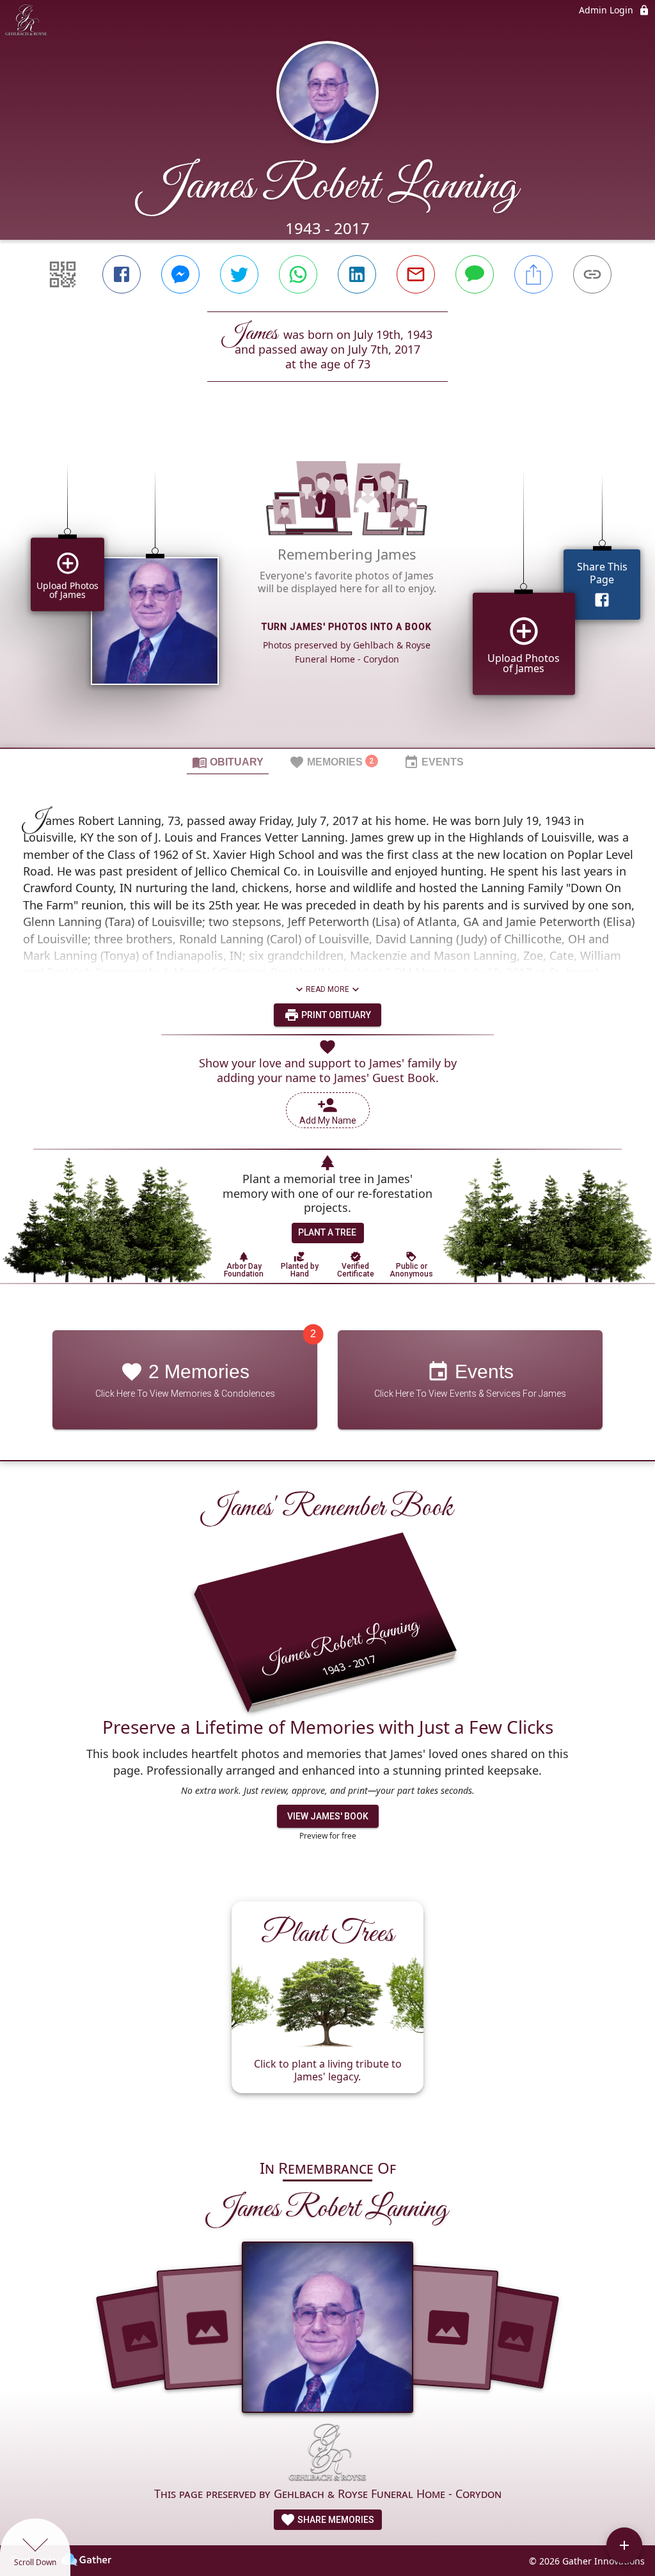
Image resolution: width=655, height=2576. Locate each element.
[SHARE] (533, 274)
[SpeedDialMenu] (624, 2545)
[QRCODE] (63, 274)
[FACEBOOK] (122, 274)
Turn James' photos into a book (347, 627)
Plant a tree (327, 1232)
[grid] (327, 586)
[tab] (228, 762)
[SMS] (475, 274)
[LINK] (592, 274)
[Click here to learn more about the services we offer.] (327, 2454)
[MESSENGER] (180, 274)
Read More (327, 989)
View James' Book (328, 1816)
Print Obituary (335, 1015)
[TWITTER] (239, 274)
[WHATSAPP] (298, 274)
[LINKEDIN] (357, 274)
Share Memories (335, 2520)
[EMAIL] (416, 274)
